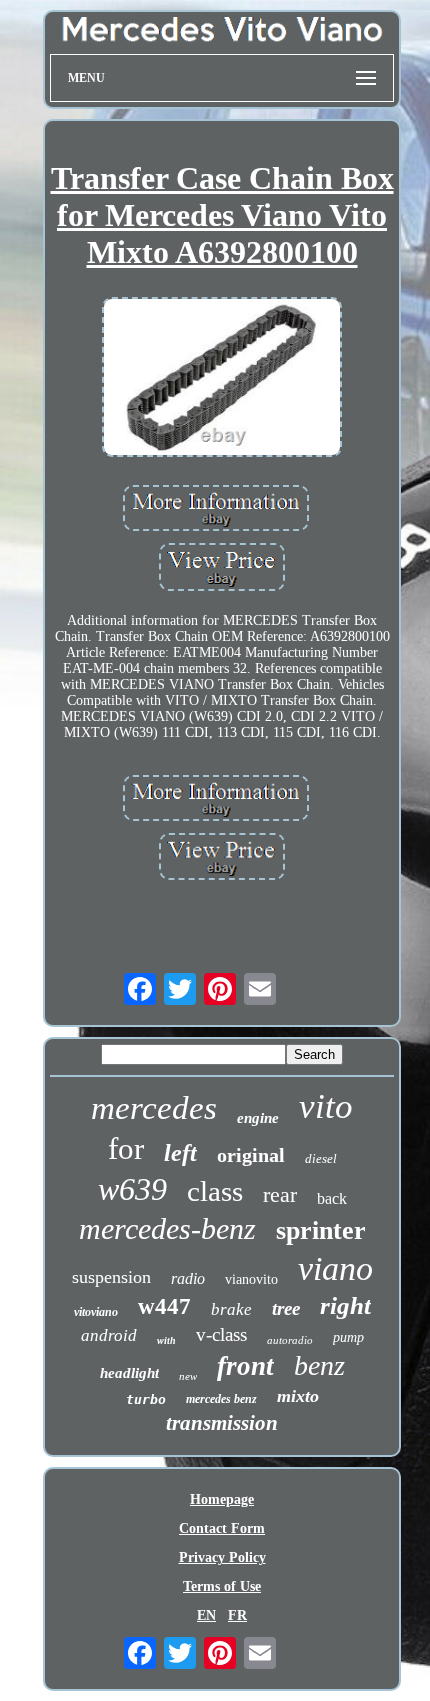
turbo (146, 1399)
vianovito (251, 1279)
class (215, 1191)
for (126, 1148)
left (180, 1153)
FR (237, 1615)
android (109, 1335)
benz (319, 1365)
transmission (222, 1423)
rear (280, 1194)
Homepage (222, 1499)
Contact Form (222, 1528)
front (245, 1366)
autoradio (290, 1340)
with (166, 1340)
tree (286, 1308)
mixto (298, 1396)
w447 (164, 1306)
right (345, 1305)
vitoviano (96, 1312)
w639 (132, 1189)
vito (326, 1106)
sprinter (321, 1230)
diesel (321, 1158)
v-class (221, 1334)
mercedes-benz (167, 1228)
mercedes (154, 1108)
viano (335, 1268)
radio (188, 1278)
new (188, 1376)
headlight (129, 1373)
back (332, 1198)
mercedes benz (221, 1399)
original (251, 1155)
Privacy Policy (222, 1557)
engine (258, 1118)
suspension (111, 1277)
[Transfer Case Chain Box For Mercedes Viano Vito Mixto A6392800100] (222, 379)
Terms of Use (222, 1586)
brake (231, 1309)
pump (348, 1337)
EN (206, 1615)
